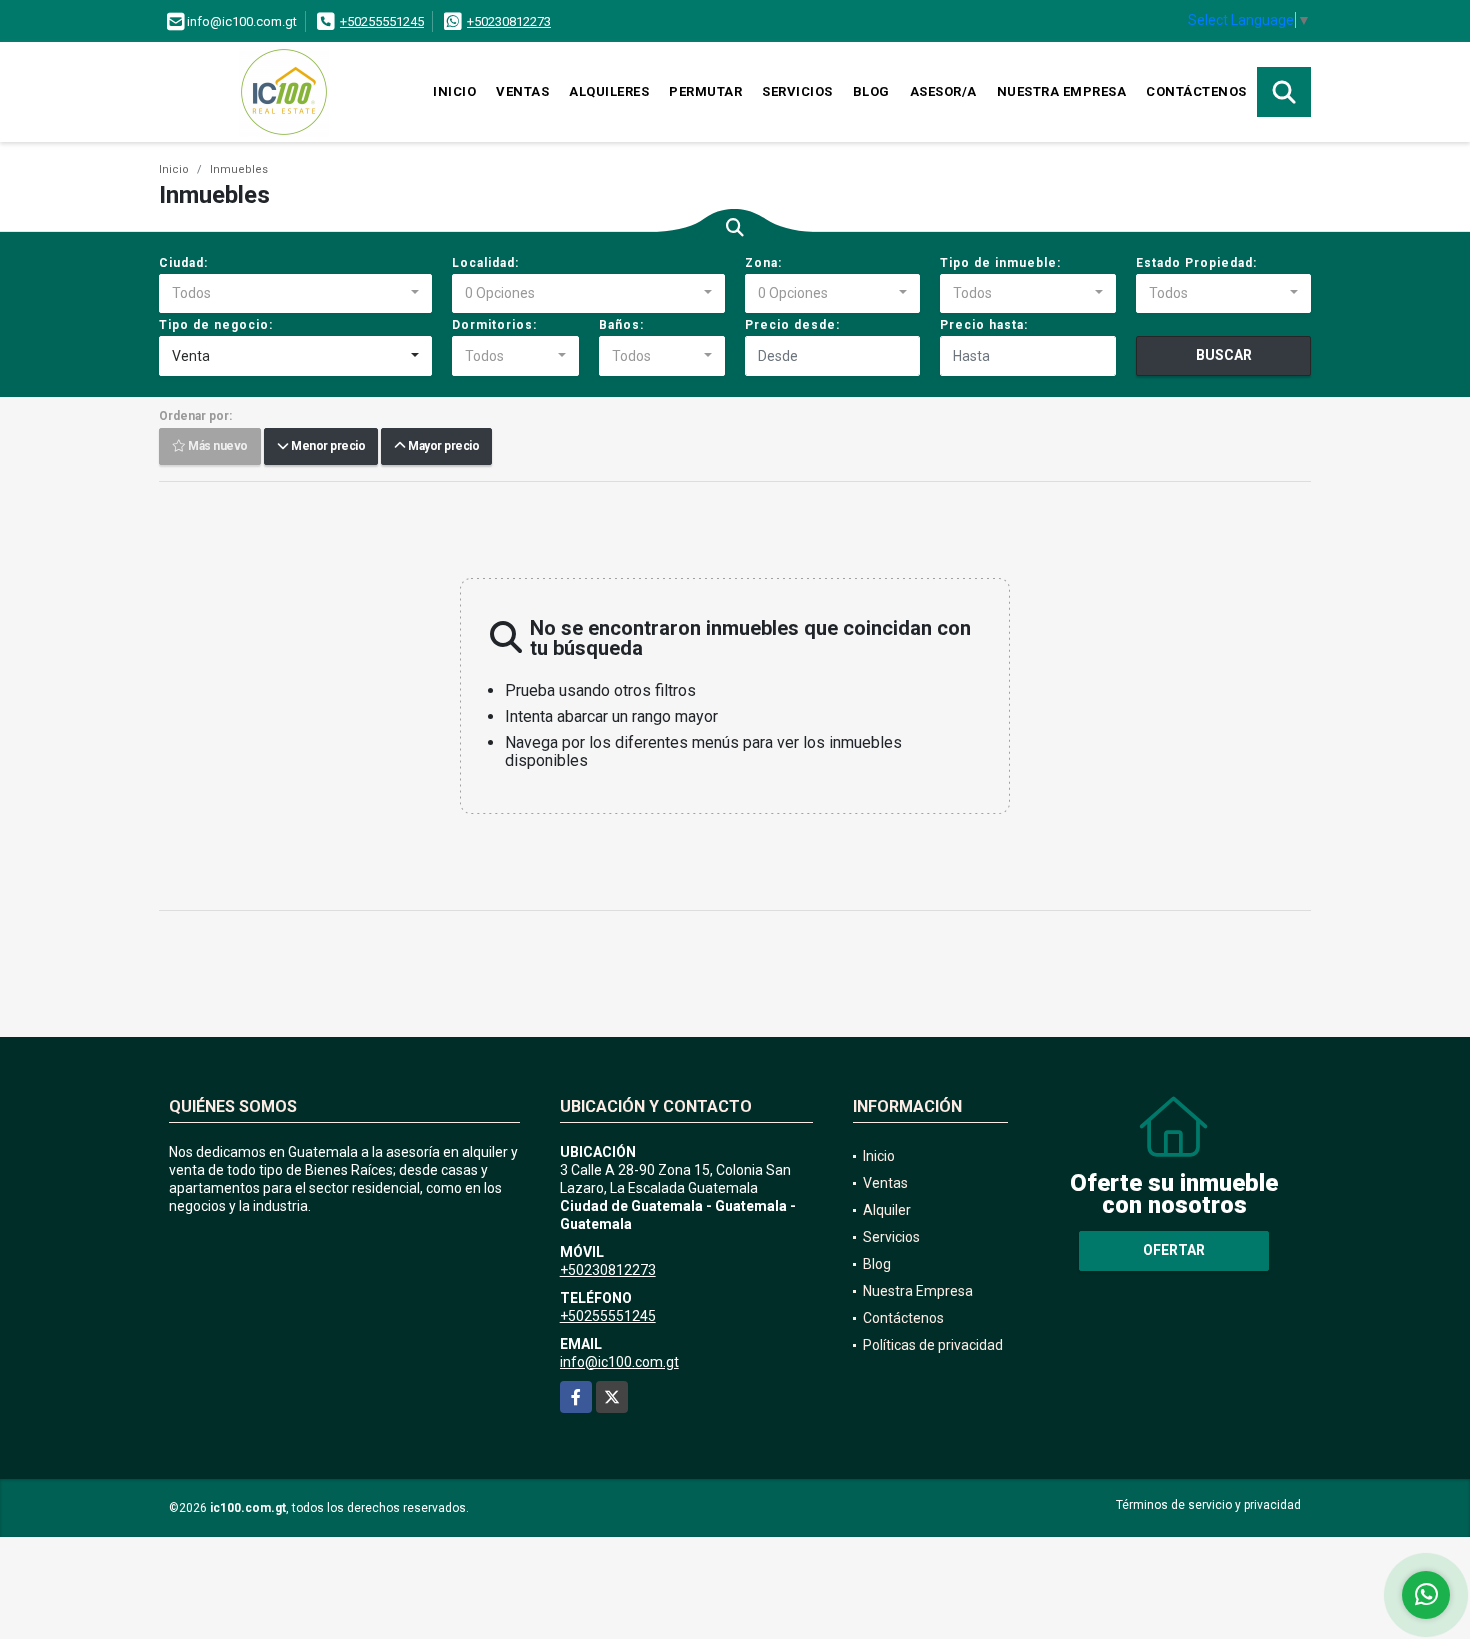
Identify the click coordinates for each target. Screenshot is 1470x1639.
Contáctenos (1196, 91)
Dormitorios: (494, 325)
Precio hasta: (984, 325)
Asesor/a (943, 91)
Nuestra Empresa (1062, 91)
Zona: (763, 263)
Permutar (705, 91)
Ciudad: (183, 263)
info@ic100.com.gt (619, 1362)
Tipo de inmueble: (1000, 263)
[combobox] (295, 294)
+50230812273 (509, 21)
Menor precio (326, 447)
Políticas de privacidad (933, 1345)
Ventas (522, 91)
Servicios (797, 91)
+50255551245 (382, 21)
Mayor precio (442, 447)
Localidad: (485, 263)
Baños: (621, 325)
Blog (871, 91)
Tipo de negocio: (216, 325)
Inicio (454, 91)
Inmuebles (239, 169)
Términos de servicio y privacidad (1208, 1505)
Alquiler (887, 1210)
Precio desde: (792, 325)
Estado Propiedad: (1196, 263)
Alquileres (609, 91)
